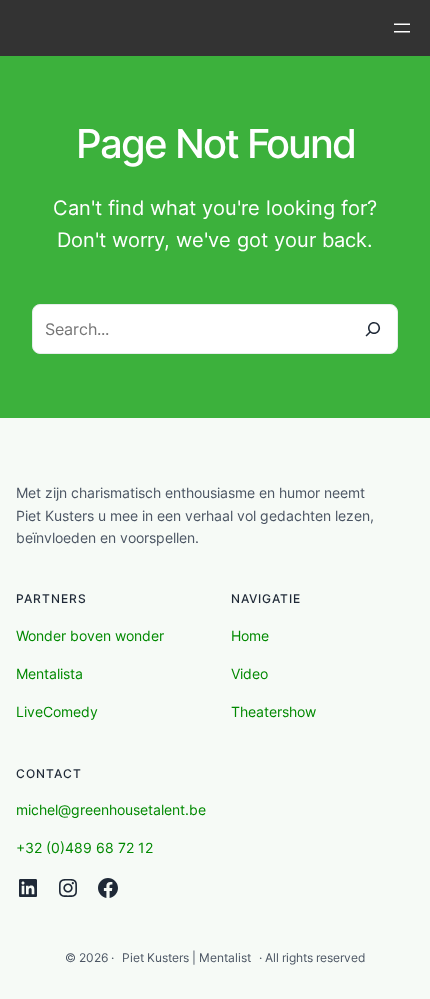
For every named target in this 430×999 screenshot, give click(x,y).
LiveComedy (57, 711)
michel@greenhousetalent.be (111, 809)
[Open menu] (402, 28)
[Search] (373, 329)
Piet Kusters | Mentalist (186, 957)
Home (250, 635)
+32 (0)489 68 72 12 (84, 847)
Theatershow (273, 711)
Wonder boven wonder (90, 635)
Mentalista (49, 673)
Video (249, 673)
